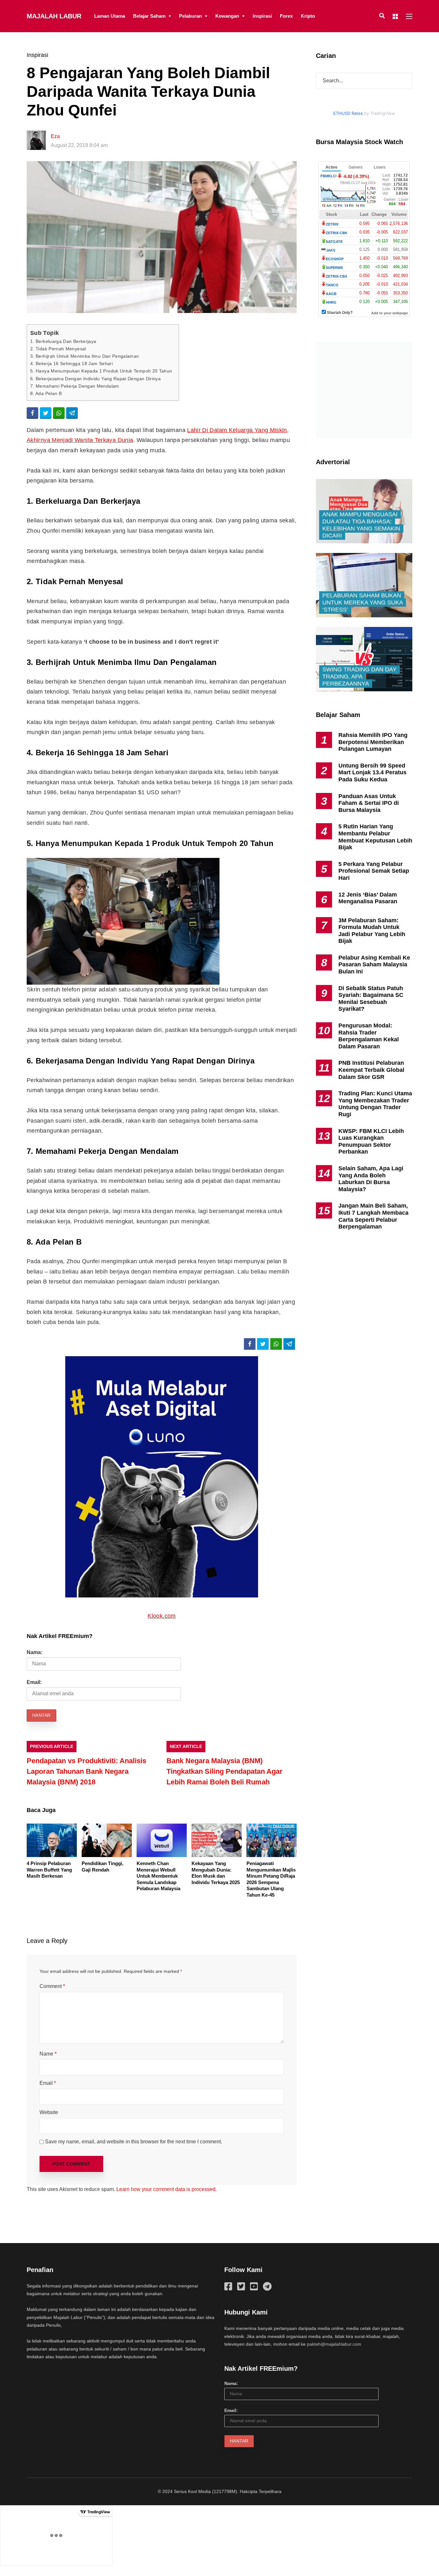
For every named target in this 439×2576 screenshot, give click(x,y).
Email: (34, 1682)
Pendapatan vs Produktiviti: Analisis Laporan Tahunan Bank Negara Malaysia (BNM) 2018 (86, 1771)
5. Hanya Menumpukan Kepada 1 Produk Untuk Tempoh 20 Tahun (101, 371)
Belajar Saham (149, 16)
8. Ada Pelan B (46, 393)
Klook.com (161, 1616)
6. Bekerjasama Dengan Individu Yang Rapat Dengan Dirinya (95, 379)
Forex (286, 16)
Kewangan (227, 16)
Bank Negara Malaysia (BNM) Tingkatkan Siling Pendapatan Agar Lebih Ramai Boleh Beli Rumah (224, 1771)
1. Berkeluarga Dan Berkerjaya (63, 341)
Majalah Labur (54, 16)
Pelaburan (190, 16)
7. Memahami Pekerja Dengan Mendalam (75, 386)
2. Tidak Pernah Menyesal (58, 349)
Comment (52, 1986)
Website (49, 2112)
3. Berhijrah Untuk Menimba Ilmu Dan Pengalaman (85, 356)
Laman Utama (110, 16)
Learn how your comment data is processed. (166, 2189)
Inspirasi (262, 16)
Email (48, 2083)
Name (48, 2054)
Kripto (308, 16)
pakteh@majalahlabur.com (334, 2344)
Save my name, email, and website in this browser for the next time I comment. (134, 2142)
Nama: (35, 1652)
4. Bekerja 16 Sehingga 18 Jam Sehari (72, 363)
